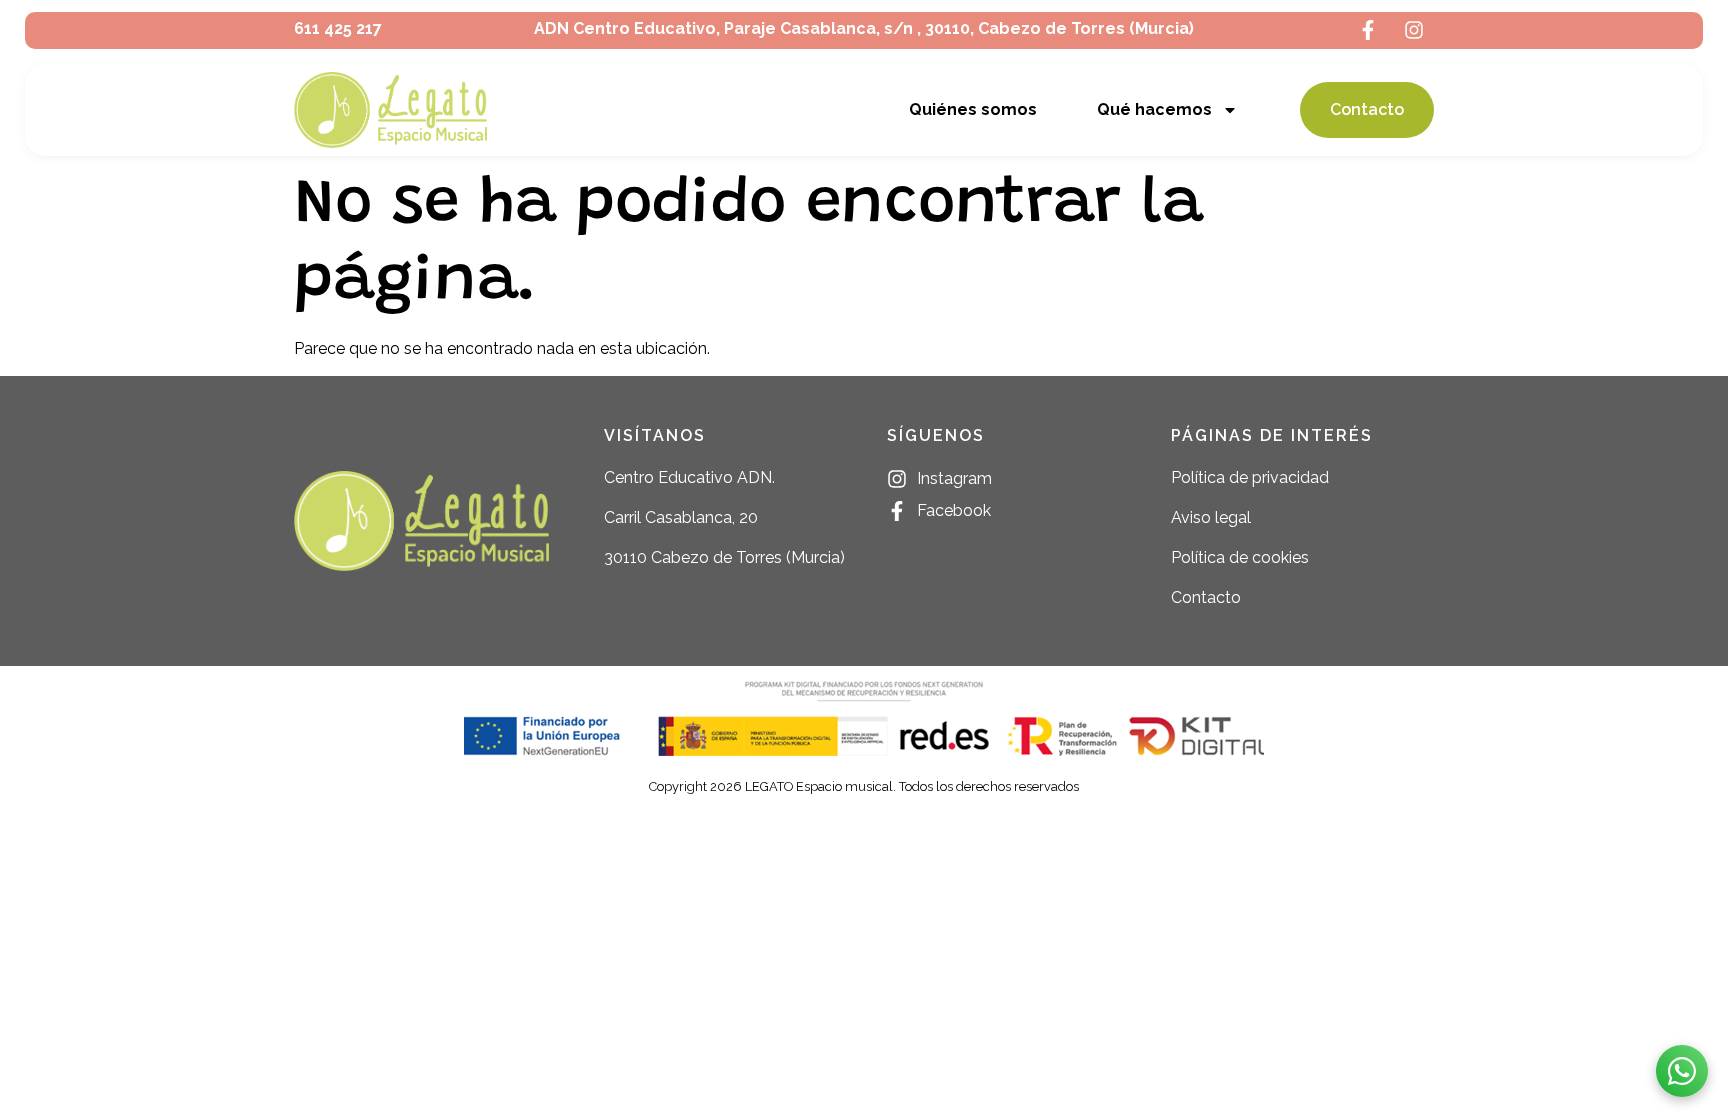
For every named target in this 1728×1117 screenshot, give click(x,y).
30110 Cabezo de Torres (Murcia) (724, 557)
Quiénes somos (973, 109)
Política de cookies (1240, 557)
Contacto (1206, 597)
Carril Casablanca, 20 (681, 517)
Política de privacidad (1250, 477)
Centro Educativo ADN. (689, 477)
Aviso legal (1211, 517)
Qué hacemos (1154, 109)
